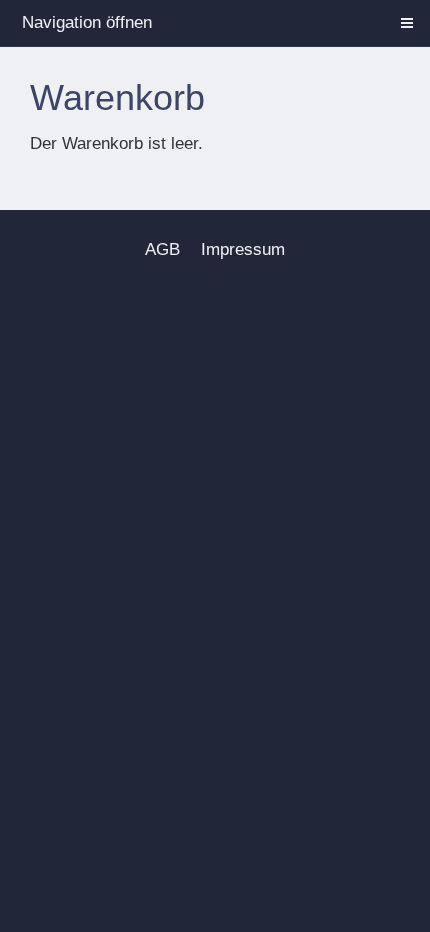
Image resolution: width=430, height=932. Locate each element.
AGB (162, 249)
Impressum (243, 249)
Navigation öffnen (87, 22)
